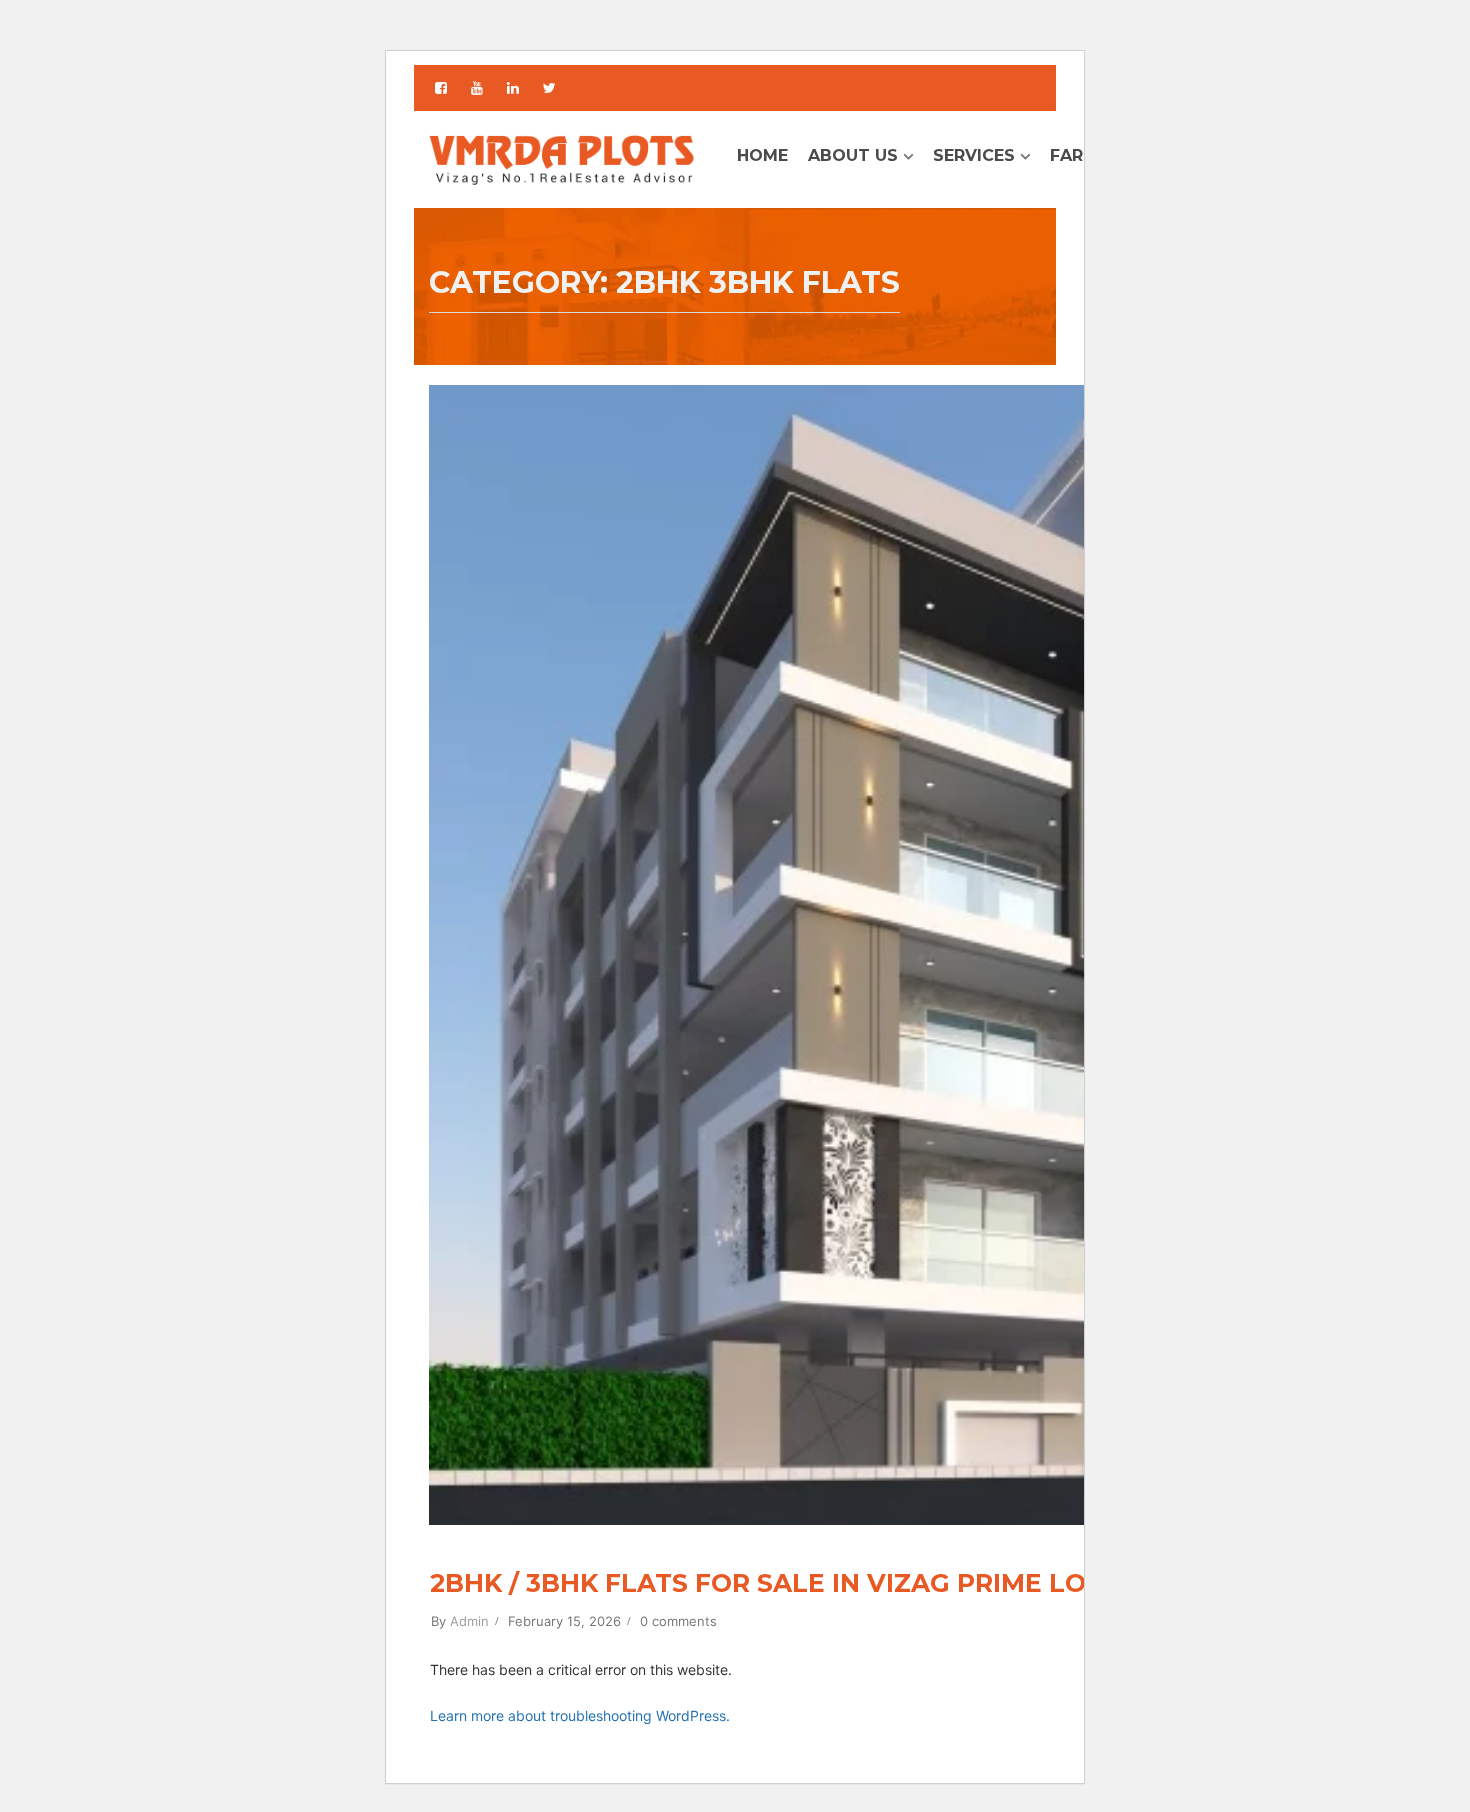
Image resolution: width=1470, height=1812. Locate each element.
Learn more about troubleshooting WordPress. (580, 1715)
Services (974, 155)
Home (762, 155)
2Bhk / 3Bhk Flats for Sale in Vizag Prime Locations (817, 1583)
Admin (469, 1621)
